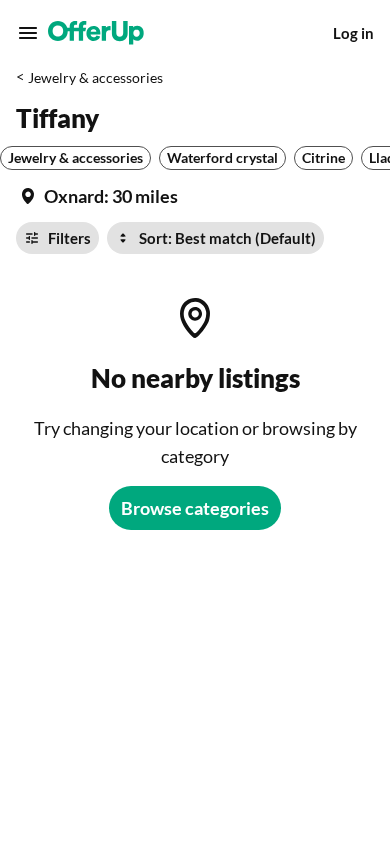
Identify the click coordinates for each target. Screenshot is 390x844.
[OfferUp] (96, 33)
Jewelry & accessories (95, 77)
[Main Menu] (28, 33)
